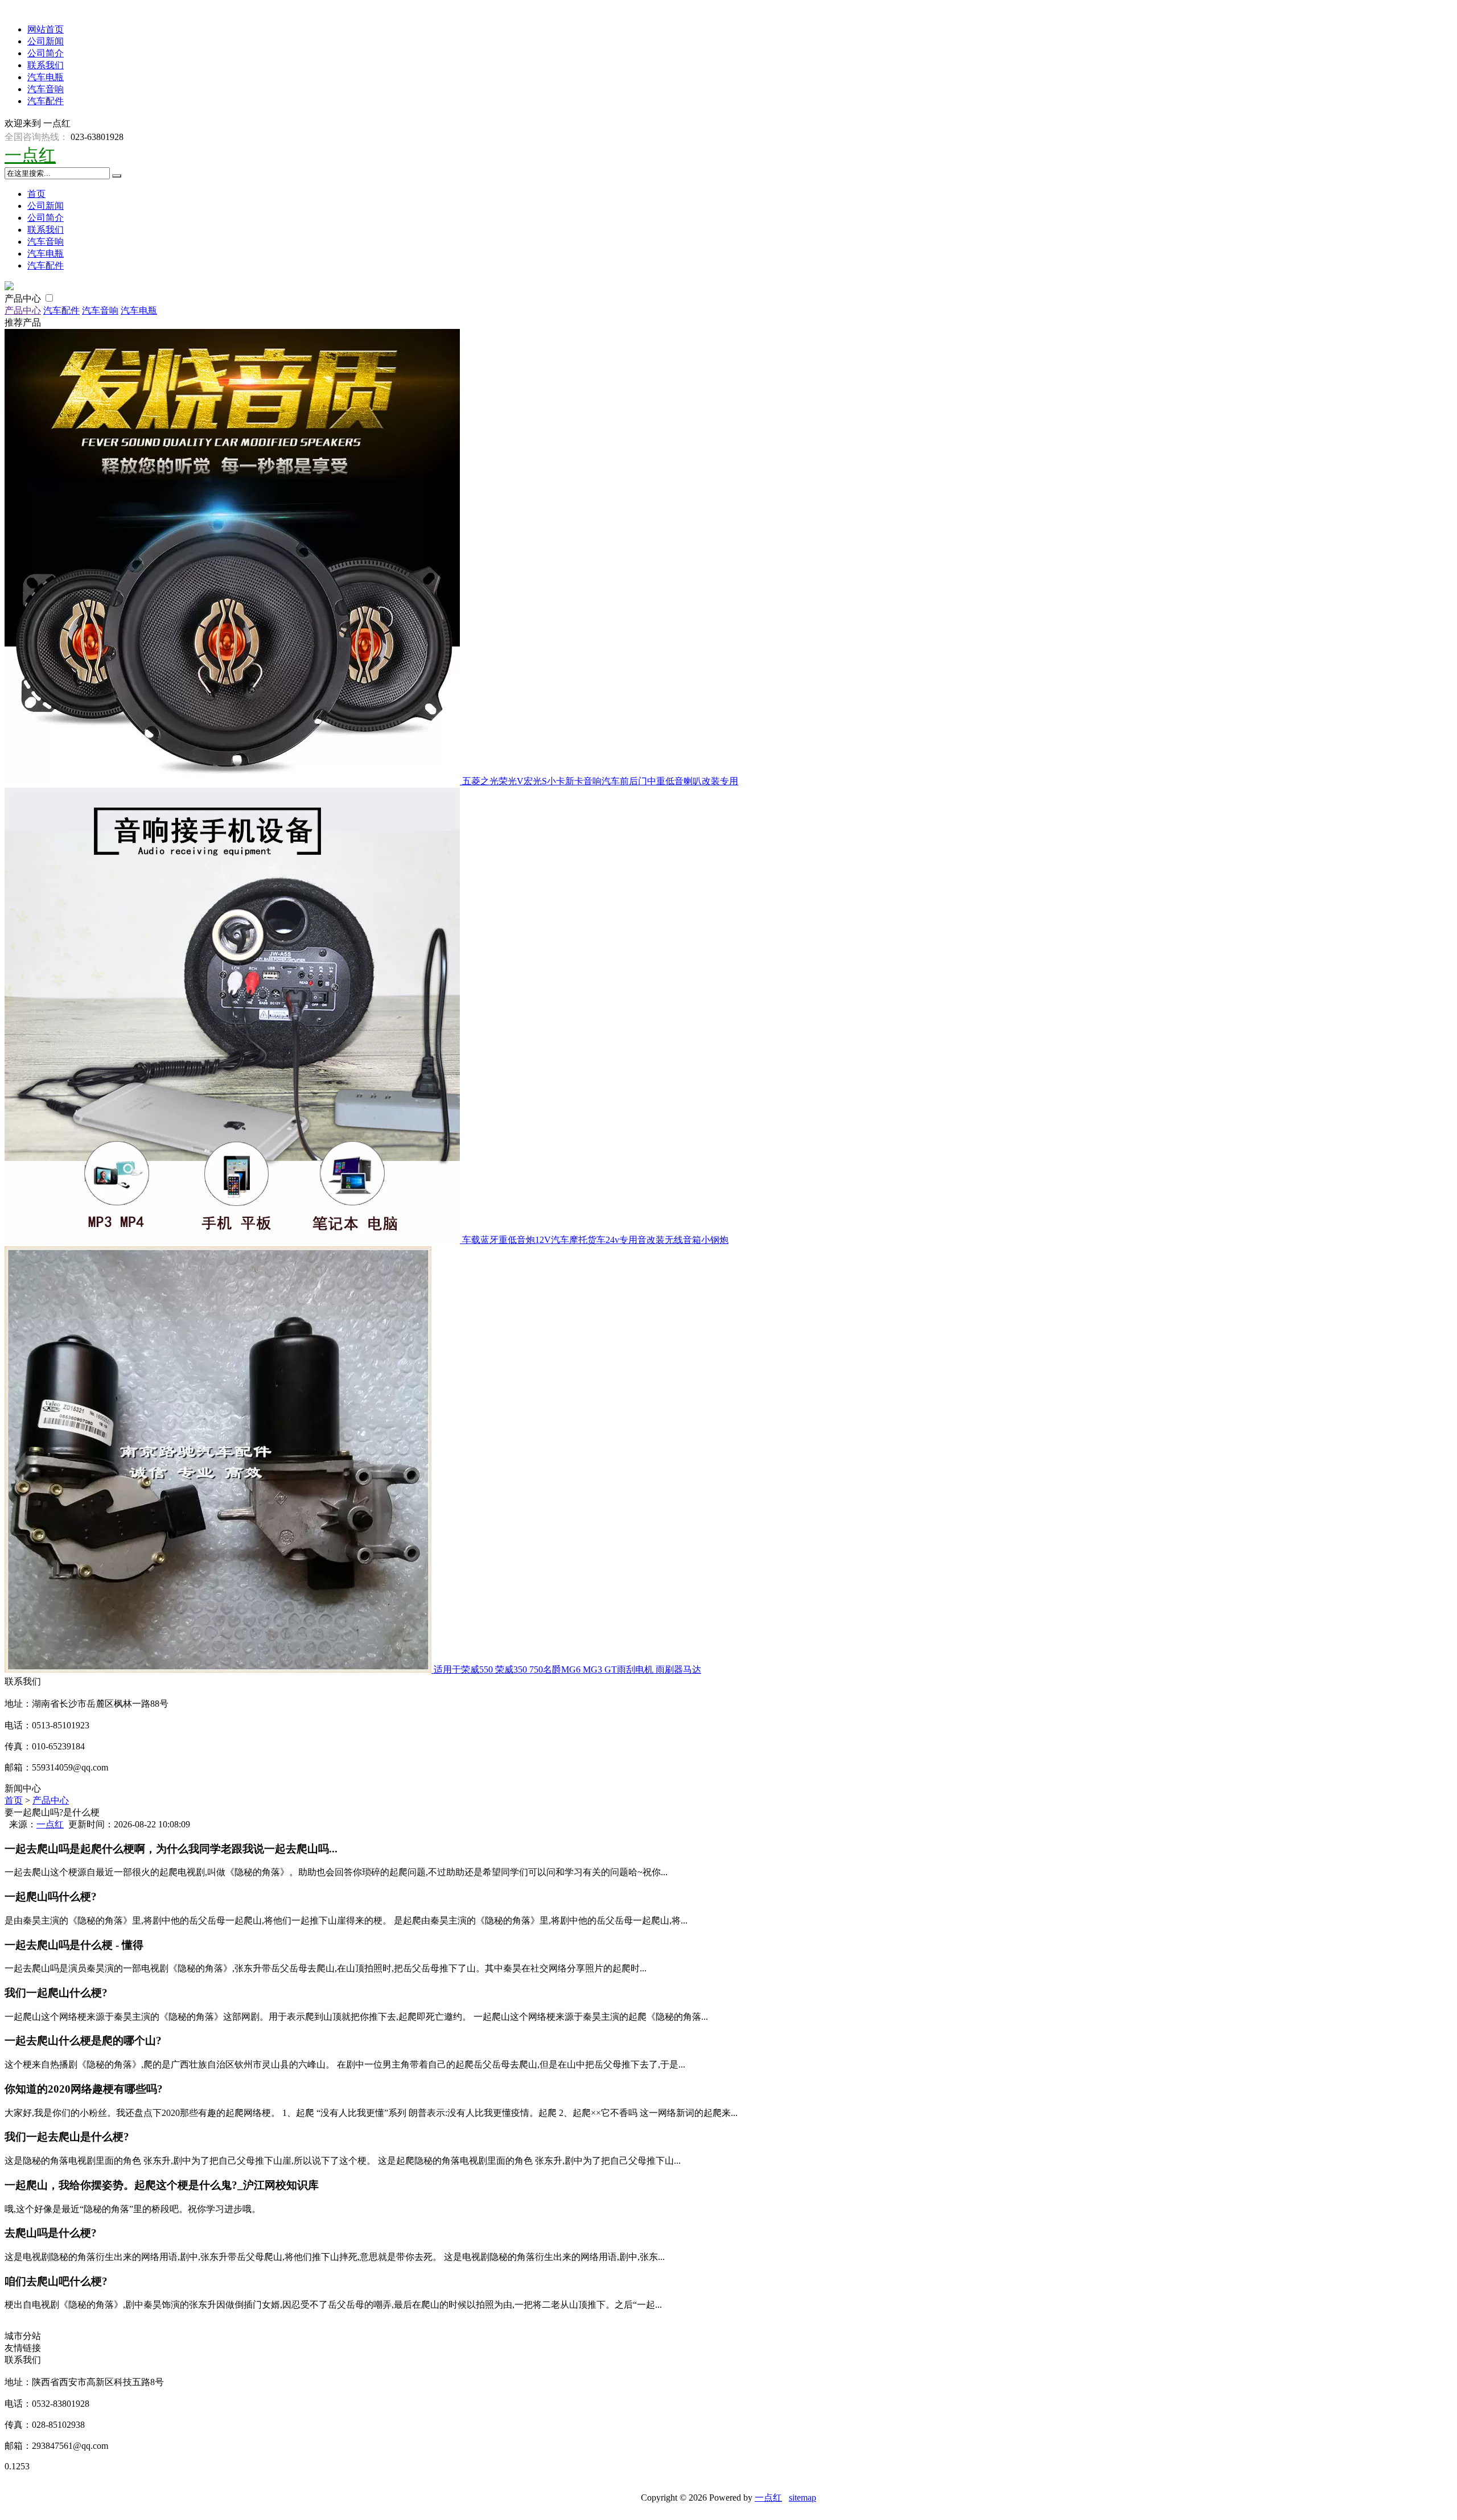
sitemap (802, 2498)
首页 (36, 194)
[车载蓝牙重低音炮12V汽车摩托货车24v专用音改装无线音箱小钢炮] (233, 1240)
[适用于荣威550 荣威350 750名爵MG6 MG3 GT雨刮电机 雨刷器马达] (219, 1669)
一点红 (30, 155)
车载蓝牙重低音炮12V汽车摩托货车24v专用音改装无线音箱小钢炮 (595, 1240)
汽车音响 (46, 89)
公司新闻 (46, 41)
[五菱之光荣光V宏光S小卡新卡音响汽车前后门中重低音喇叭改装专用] (233, 781)
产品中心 (24, 298)
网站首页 (46, 29)
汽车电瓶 (46, 77)
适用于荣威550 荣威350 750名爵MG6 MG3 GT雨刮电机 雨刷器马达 (567, 1669)
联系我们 (46, 65)
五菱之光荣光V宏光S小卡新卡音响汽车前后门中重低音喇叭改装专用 (600, 781)
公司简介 (46, 53)
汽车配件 (46, 101)
